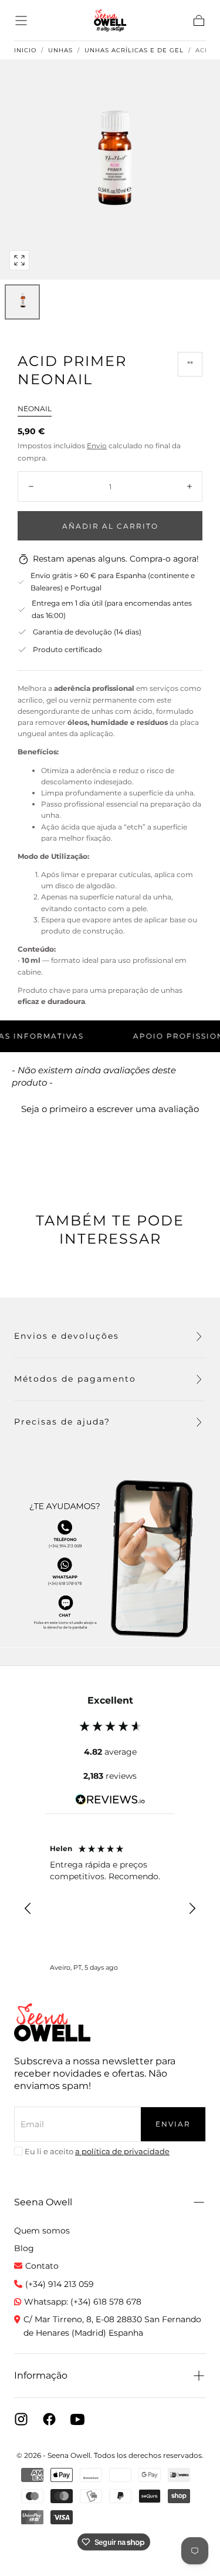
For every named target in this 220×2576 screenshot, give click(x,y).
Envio (97, 446)
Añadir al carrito (110, 526)
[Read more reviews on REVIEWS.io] (110, 1802)
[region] (110, 1909)
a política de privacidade (122, 2151)
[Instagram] (21, 2419)
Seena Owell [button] (43, 2202)
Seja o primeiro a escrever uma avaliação (110, 1109)
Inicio (25, 51)
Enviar (173, 2124)
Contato (42, 2266)
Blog (24, 2248)
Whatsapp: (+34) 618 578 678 (83, 2302)
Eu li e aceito (97, 2151)
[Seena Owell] (52, 2022)
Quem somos (42, 2231)
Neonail (35, 409)
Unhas (60, 51)
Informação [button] (41, 2375)
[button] (21, 21)
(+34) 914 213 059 (60, 2284)
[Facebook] (49, 2419)
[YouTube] (77, 2419)
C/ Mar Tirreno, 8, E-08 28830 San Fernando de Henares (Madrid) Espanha (112, 2326)
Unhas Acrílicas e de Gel (134, 51)
